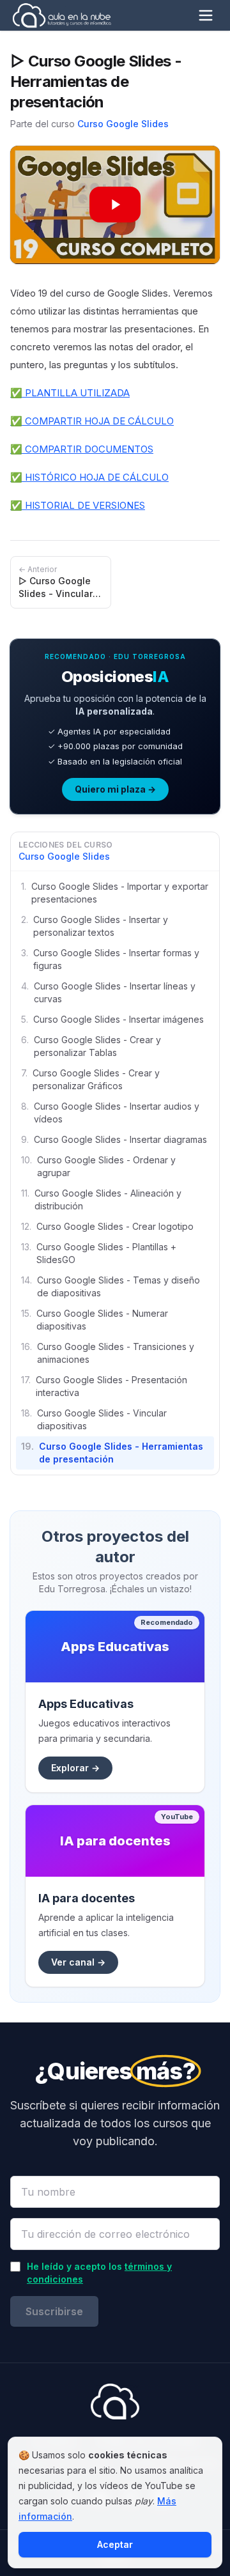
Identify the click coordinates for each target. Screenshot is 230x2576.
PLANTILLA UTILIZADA (76, 393)
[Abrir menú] (206, 15)
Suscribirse (54, 2311)
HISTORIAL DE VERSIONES (84, 505)
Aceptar (115, 2544)
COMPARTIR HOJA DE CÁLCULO (98, 421)
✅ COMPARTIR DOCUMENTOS (82, 449)
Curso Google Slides (123, 124)
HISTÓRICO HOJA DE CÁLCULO (96, 477)
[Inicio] (62, 15)
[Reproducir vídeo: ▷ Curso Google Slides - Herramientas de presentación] (115, 205)
